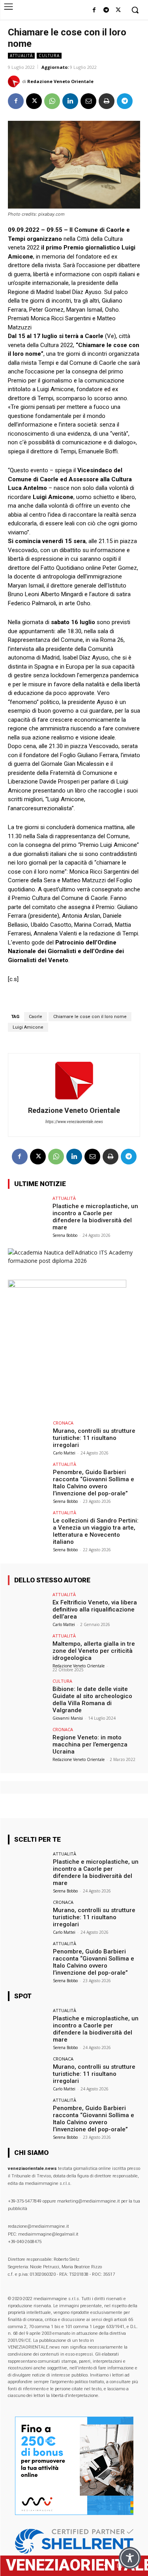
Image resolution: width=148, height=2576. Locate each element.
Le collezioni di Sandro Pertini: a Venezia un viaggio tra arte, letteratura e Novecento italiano (96, 1531)
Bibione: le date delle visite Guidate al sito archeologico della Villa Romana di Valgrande (92, 1700)
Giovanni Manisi (68, 1718)
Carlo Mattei (64, 1453)
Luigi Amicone (28, 1027)
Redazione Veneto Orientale (60, 81)
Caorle (36, 1017)
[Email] (88, 101)
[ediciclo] (67, 1285)
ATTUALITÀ (21, 55)
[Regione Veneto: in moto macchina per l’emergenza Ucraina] (28, 1742)
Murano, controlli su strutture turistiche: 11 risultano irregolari (94, 1438)
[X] (118, 10)
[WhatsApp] (52, 101)
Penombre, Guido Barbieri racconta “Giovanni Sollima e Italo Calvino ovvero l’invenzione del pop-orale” (94, 1483)
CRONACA (63, 1423)
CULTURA (49, 55)
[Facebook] (94, 10)
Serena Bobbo (65, 1235)
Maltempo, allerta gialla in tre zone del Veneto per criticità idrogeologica (94, 1651)
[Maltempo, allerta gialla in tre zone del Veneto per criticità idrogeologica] (28, 1648)
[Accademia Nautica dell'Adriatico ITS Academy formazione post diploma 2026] (74, 1261)
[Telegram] (106, 10)
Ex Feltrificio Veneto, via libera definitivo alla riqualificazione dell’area (95, 1610)
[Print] (107, 101)
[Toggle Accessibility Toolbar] (130, 2558)
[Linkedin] (70, 101)
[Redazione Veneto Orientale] (15, 81)
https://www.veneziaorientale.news (74, 1122)
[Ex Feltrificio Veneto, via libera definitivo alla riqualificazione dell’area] (28, 1607)
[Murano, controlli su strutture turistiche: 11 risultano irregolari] (28, 1435)
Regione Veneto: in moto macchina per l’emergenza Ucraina (90, 1744)
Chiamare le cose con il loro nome (90, 1017)
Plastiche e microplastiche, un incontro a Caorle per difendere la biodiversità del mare (95, 1217)
